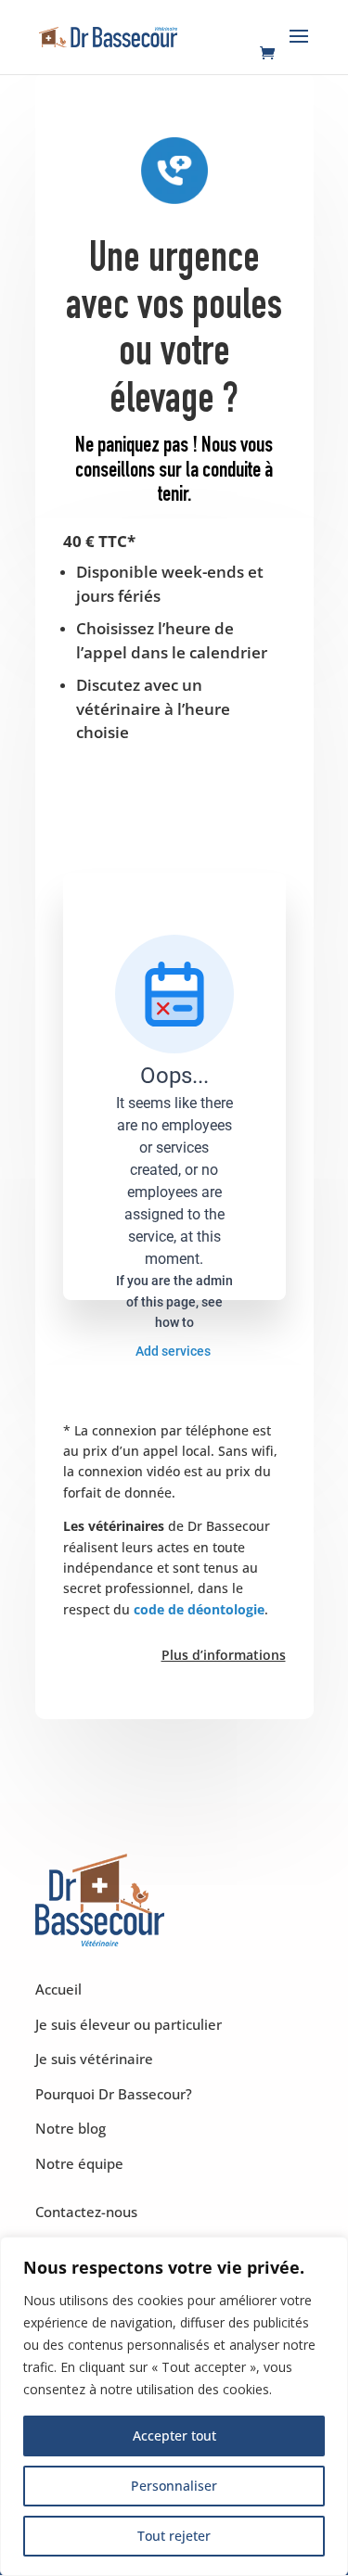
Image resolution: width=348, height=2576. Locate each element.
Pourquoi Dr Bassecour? (114, 2094)
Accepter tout (174, 2436)
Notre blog (71, 2128)
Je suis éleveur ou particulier (129, 2024)
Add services (174, 1351)
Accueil (58, 1989)
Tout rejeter (174, 2536)
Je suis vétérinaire (94, 2059)
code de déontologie (199, 1609)
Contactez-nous (86, 2212)
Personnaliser (174, 2486)
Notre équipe (79, 2163)
